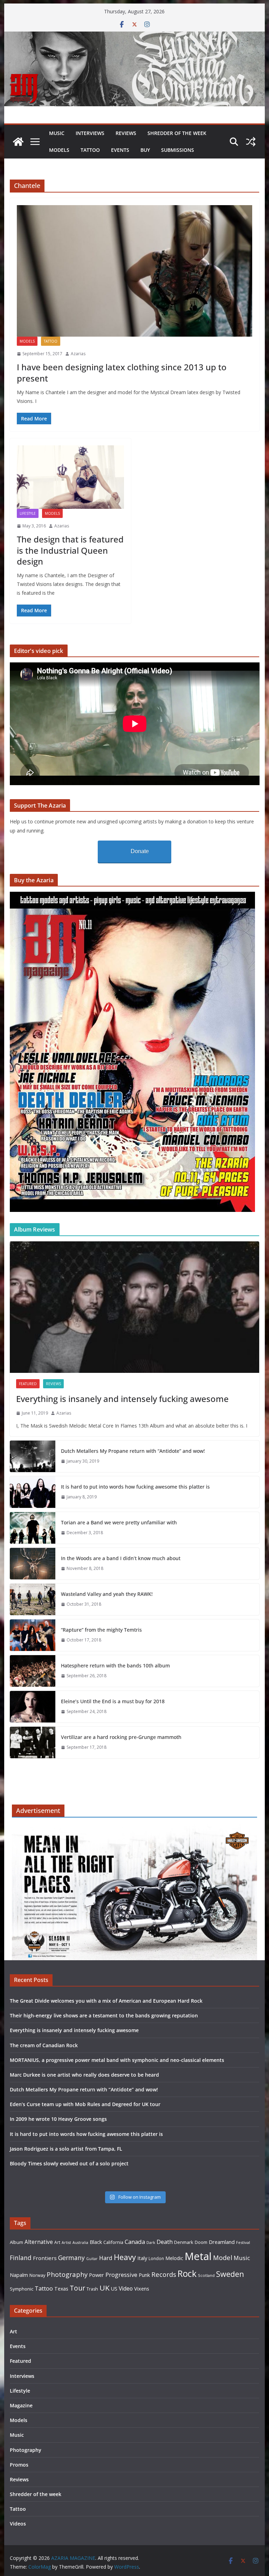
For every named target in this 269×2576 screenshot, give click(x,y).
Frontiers (45, 2258)
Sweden (230, 2274)
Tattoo (90, 150)
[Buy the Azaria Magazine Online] (132, 896)
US (114, 2289)
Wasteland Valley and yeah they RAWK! (107, 1594)
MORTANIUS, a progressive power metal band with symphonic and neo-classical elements (117, 2060)
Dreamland (222, 2242)
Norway (37, 2275)
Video (126, 2288)
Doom (201, 2242)
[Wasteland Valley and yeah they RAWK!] (33, 1599)
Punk (144, 2275)
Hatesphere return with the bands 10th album (115, 1665)
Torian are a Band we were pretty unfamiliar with (119, 1522)
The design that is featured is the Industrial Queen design (70, 550)
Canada (135, 2242)
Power (96, 2275)
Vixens (142, 2289)
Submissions (178, 150)
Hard (106, 2258)
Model (223, 2257)
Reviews (126, 133)
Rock (187, 2273)
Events (120, 150)
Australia (80, 2243)
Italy (142, 2258)
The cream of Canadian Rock (44, 2045)
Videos (18, 2524)
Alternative (39, 2242)
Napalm (19, 2275)
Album (16, 2242)
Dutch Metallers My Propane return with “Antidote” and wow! (133, 1451)
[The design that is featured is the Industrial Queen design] (70, 477)
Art (57, 2242)
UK (105, 2288)
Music (57, 133)
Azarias (78, 354)
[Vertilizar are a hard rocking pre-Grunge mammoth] (33, 1742)
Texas (61, 2289)
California (113, 2242)
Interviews (90, 133)
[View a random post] (251, 142)
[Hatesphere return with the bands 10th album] (33, 1671)
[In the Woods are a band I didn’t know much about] (33, 1564)
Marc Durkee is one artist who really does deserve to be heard (84, 2075)
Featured (28, 1384)
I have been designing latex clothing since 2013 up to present (122, 372)
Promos (19, 2465)
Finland (21, 2258)
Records (164, 2274)
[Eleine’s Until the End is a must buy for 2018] (33, 1707)
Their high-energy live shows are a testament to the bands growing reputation (104, 2015)
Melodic (174, 2258)
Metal (198, 2256)
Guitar (92, 2259)
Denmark (184, 2242)
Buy (145, 150)
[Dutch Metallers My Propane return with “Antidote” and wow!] (33, 1456)
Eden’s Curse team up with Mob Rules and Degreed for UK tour (85, 2104)
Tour (77, 2288)
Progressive (121, 2275)
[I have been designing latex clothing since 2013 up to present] (135, 271)
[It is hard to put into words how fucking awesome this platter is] (33, 1492)
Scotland (206, 2275)
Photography (67, 2274)
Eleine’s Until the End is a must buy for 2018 (113, 1701)
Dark (151, 2242)
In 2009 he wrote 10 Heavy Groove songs (58, 2119)
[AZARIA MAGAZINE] (135, 36)
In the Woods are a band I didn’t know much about (121, 1558)
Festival (243, 2242)
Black (96, 2242)
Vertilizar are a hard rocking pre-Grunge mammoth (121, 1737)
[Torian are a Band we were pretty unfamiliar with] (33, 1528)
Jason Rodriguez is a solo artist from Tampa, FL (66, 2149)
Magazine (21, 2405)
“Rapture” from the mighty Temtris (101, 1630)
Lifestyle (28, 513)
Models (59, 150)
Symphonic (22, 2289)
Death (165, 2242)
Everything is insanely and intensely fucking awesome (122, 1399)
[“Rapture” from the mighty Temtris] (33, 1635)
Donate (140, 851)
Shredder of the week (177, 133)
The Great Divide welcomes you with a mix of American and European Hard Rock (106, 2001)
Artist (66, 2243)
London (156, 2258)
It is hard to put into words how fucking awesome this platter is (135, 1487)
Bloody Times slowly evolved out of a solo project (69, 2163)
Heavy (125, 2257)
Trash (92, 2289)
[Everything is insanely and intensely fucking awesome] (135, 1307)
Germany (71, 2258)
